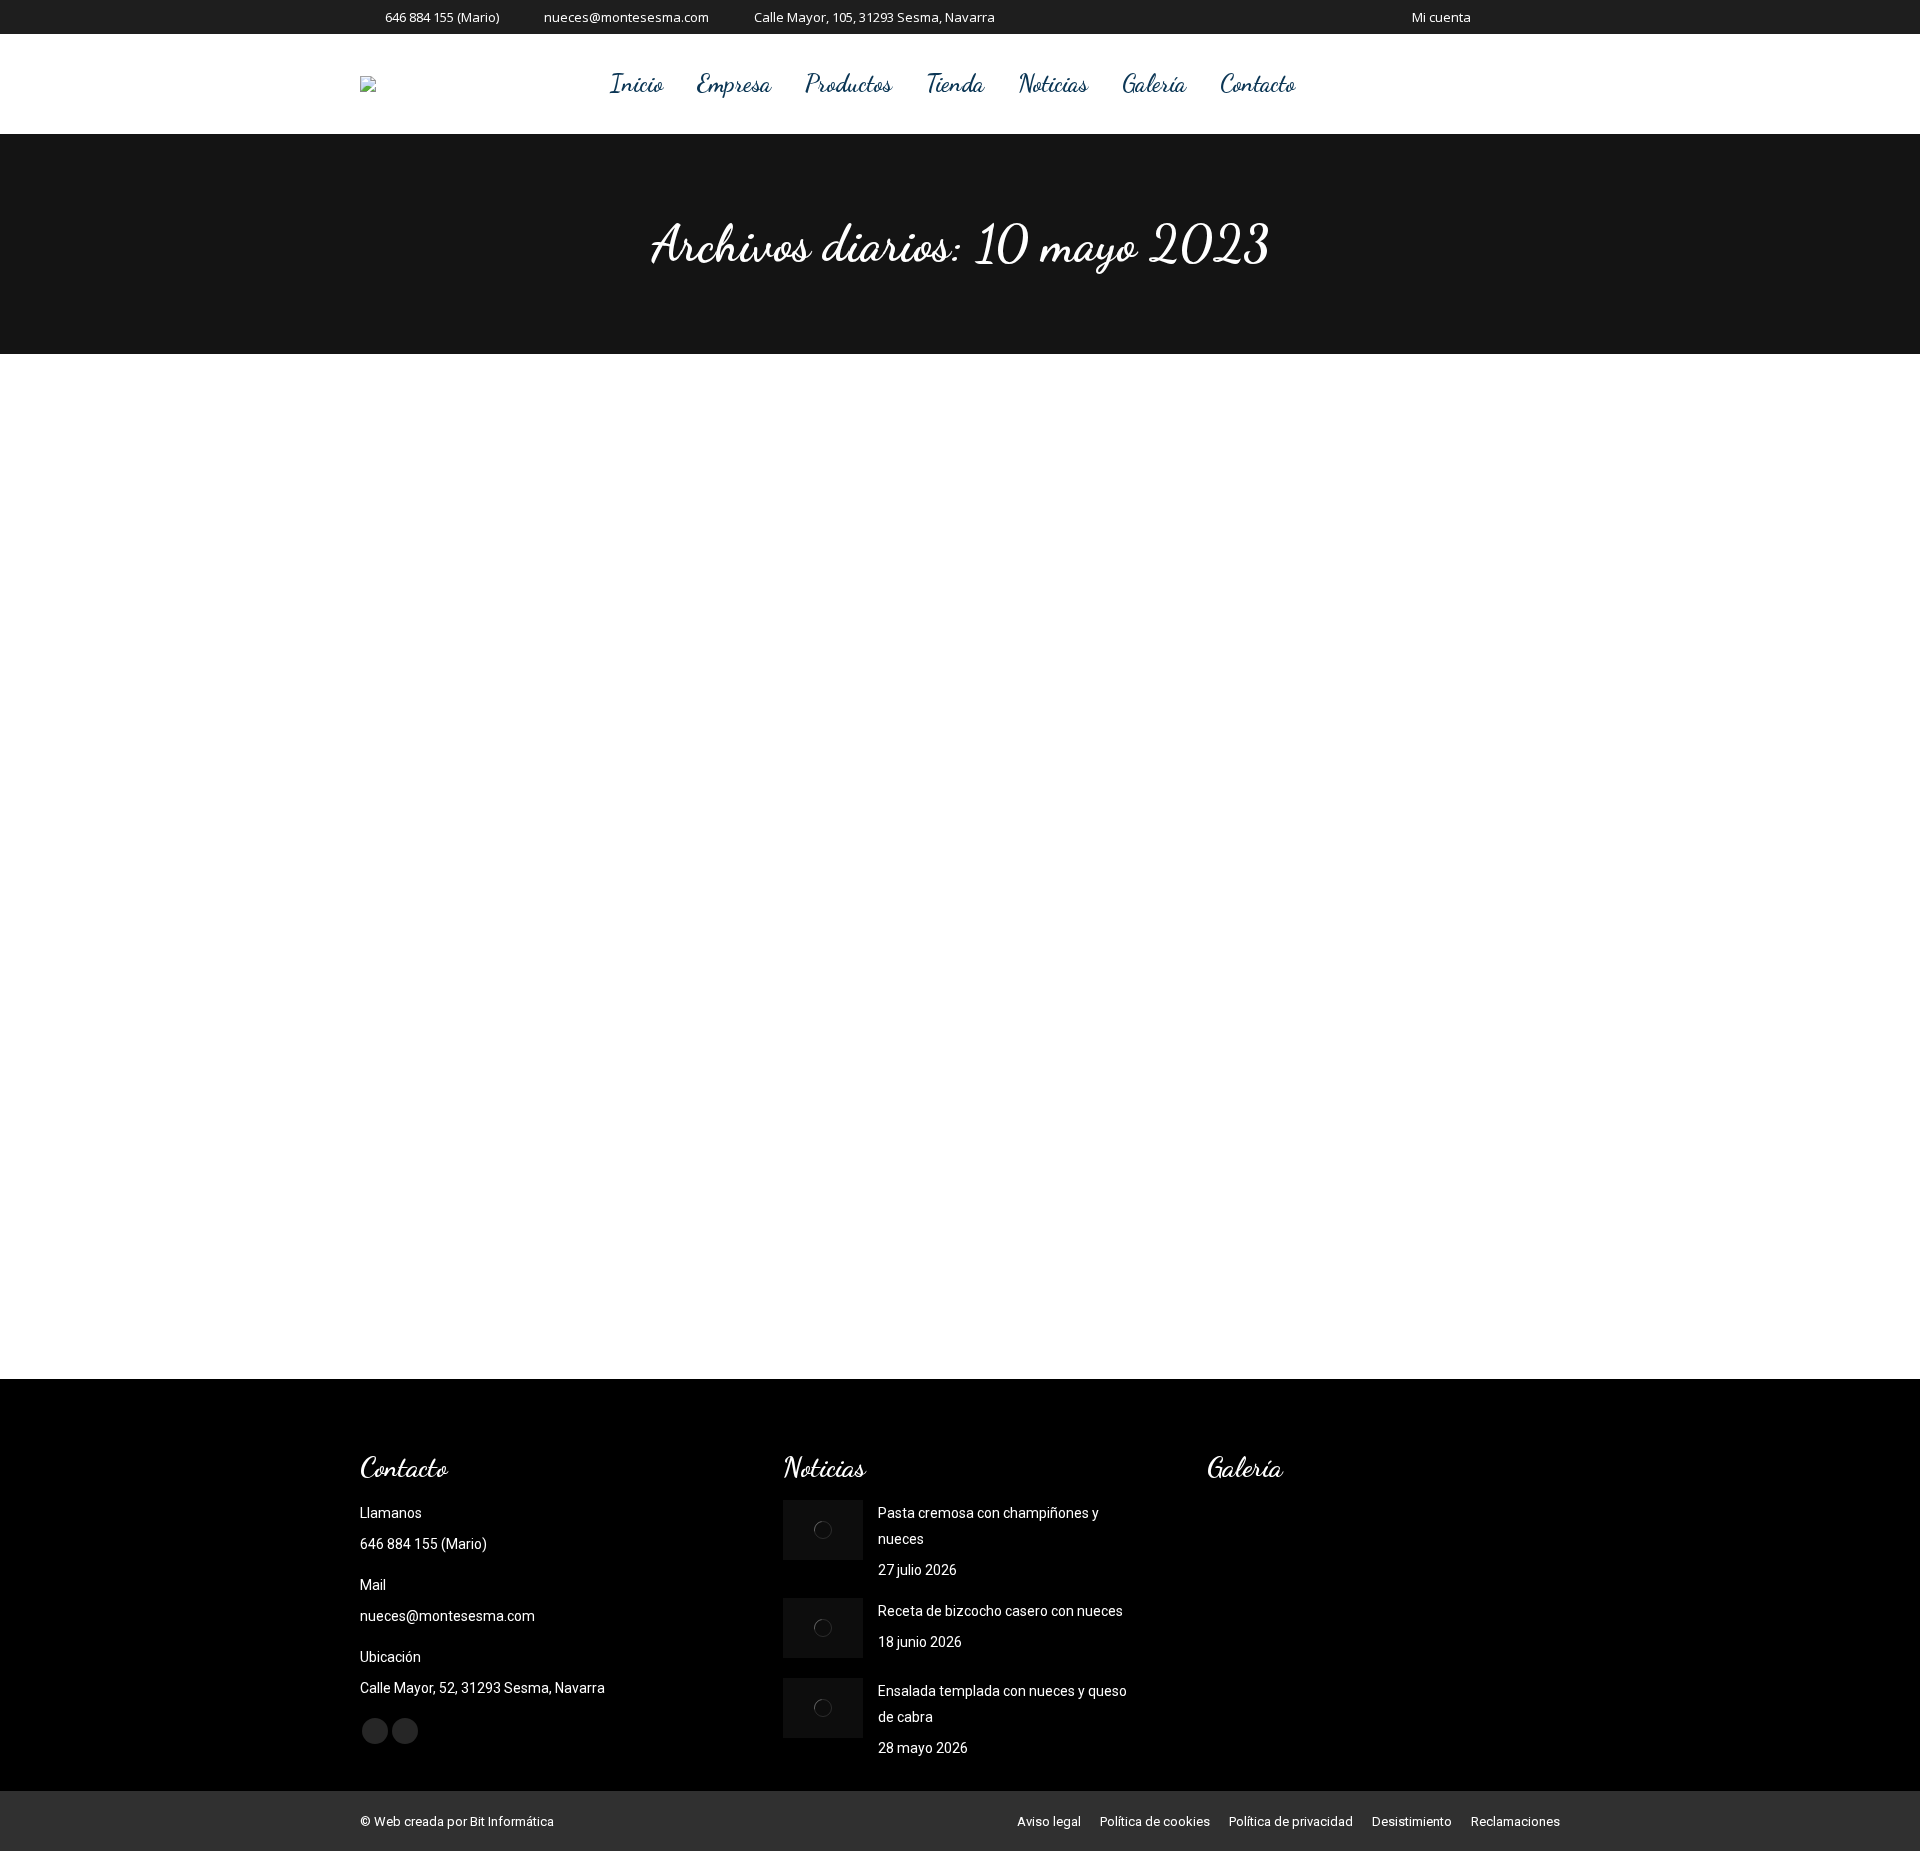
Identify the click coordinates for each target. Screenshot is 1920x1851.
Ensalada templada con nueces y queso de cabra (1002, 1704)
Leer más (469, 1270)
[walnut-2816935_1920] (1245, 1543)
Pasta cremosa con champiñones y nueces (988, 1526)
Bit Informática (512, 1821)
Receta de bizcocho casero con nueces (1000, 1611)
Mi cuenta (1441, 17)
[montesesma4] (1399, 1543)
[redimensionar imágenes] (823, 1530)
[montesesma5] (1322, 1543)
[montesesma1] (1322, 1620)
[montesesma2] (1245, 1620)
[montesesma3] (1476, 1543)
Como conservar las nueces (555, 1198)
